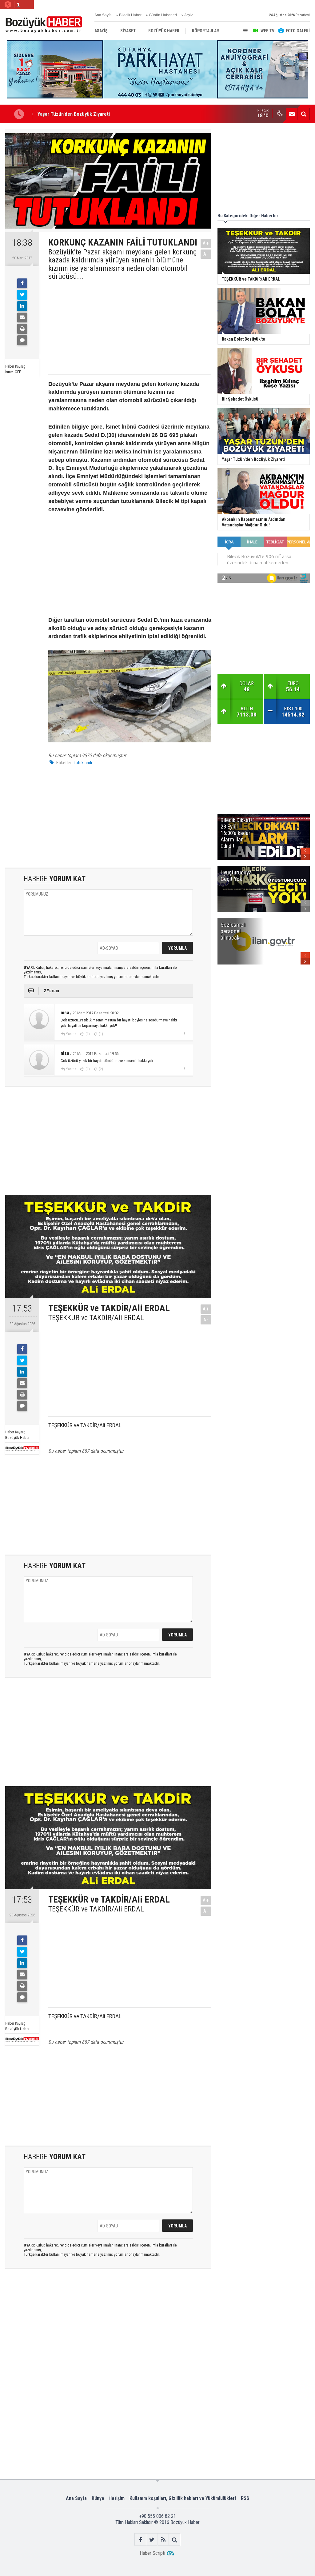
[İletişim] (292, 114)
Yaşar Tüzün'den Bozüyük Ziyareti (74, 114)
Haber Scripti (152, 2553)
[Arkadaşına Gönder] (22, 318)
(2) (100, 1069)
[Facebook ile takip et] (140, 2540)
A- (206, 254)
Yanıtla (71, 1034)
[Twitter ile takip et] (152, 2540)
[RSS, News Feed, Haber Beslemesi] (163, 2540)
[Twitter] (22, 295)
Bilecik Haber (130, 15)
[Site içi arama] (304, 114)
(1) (87, 1034)
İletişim (117, 2498)
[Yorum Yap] (22, 340)
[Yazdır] (22, 329)
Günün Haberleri (163, 15)
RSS (245, 2498)
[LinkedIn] (22, 306)
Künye (98, 2498)
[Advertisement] (124, 327)
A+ (206, 243)
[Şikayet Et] (184, 1034)
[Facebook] (22, 283)
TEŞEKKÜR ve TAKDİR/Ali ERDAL (96, 1318)
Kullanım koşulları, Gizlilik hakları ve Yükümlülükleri (183, 2498)
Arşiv (188, 15)
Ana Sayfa (103, 15)
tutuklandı (83, 763)
